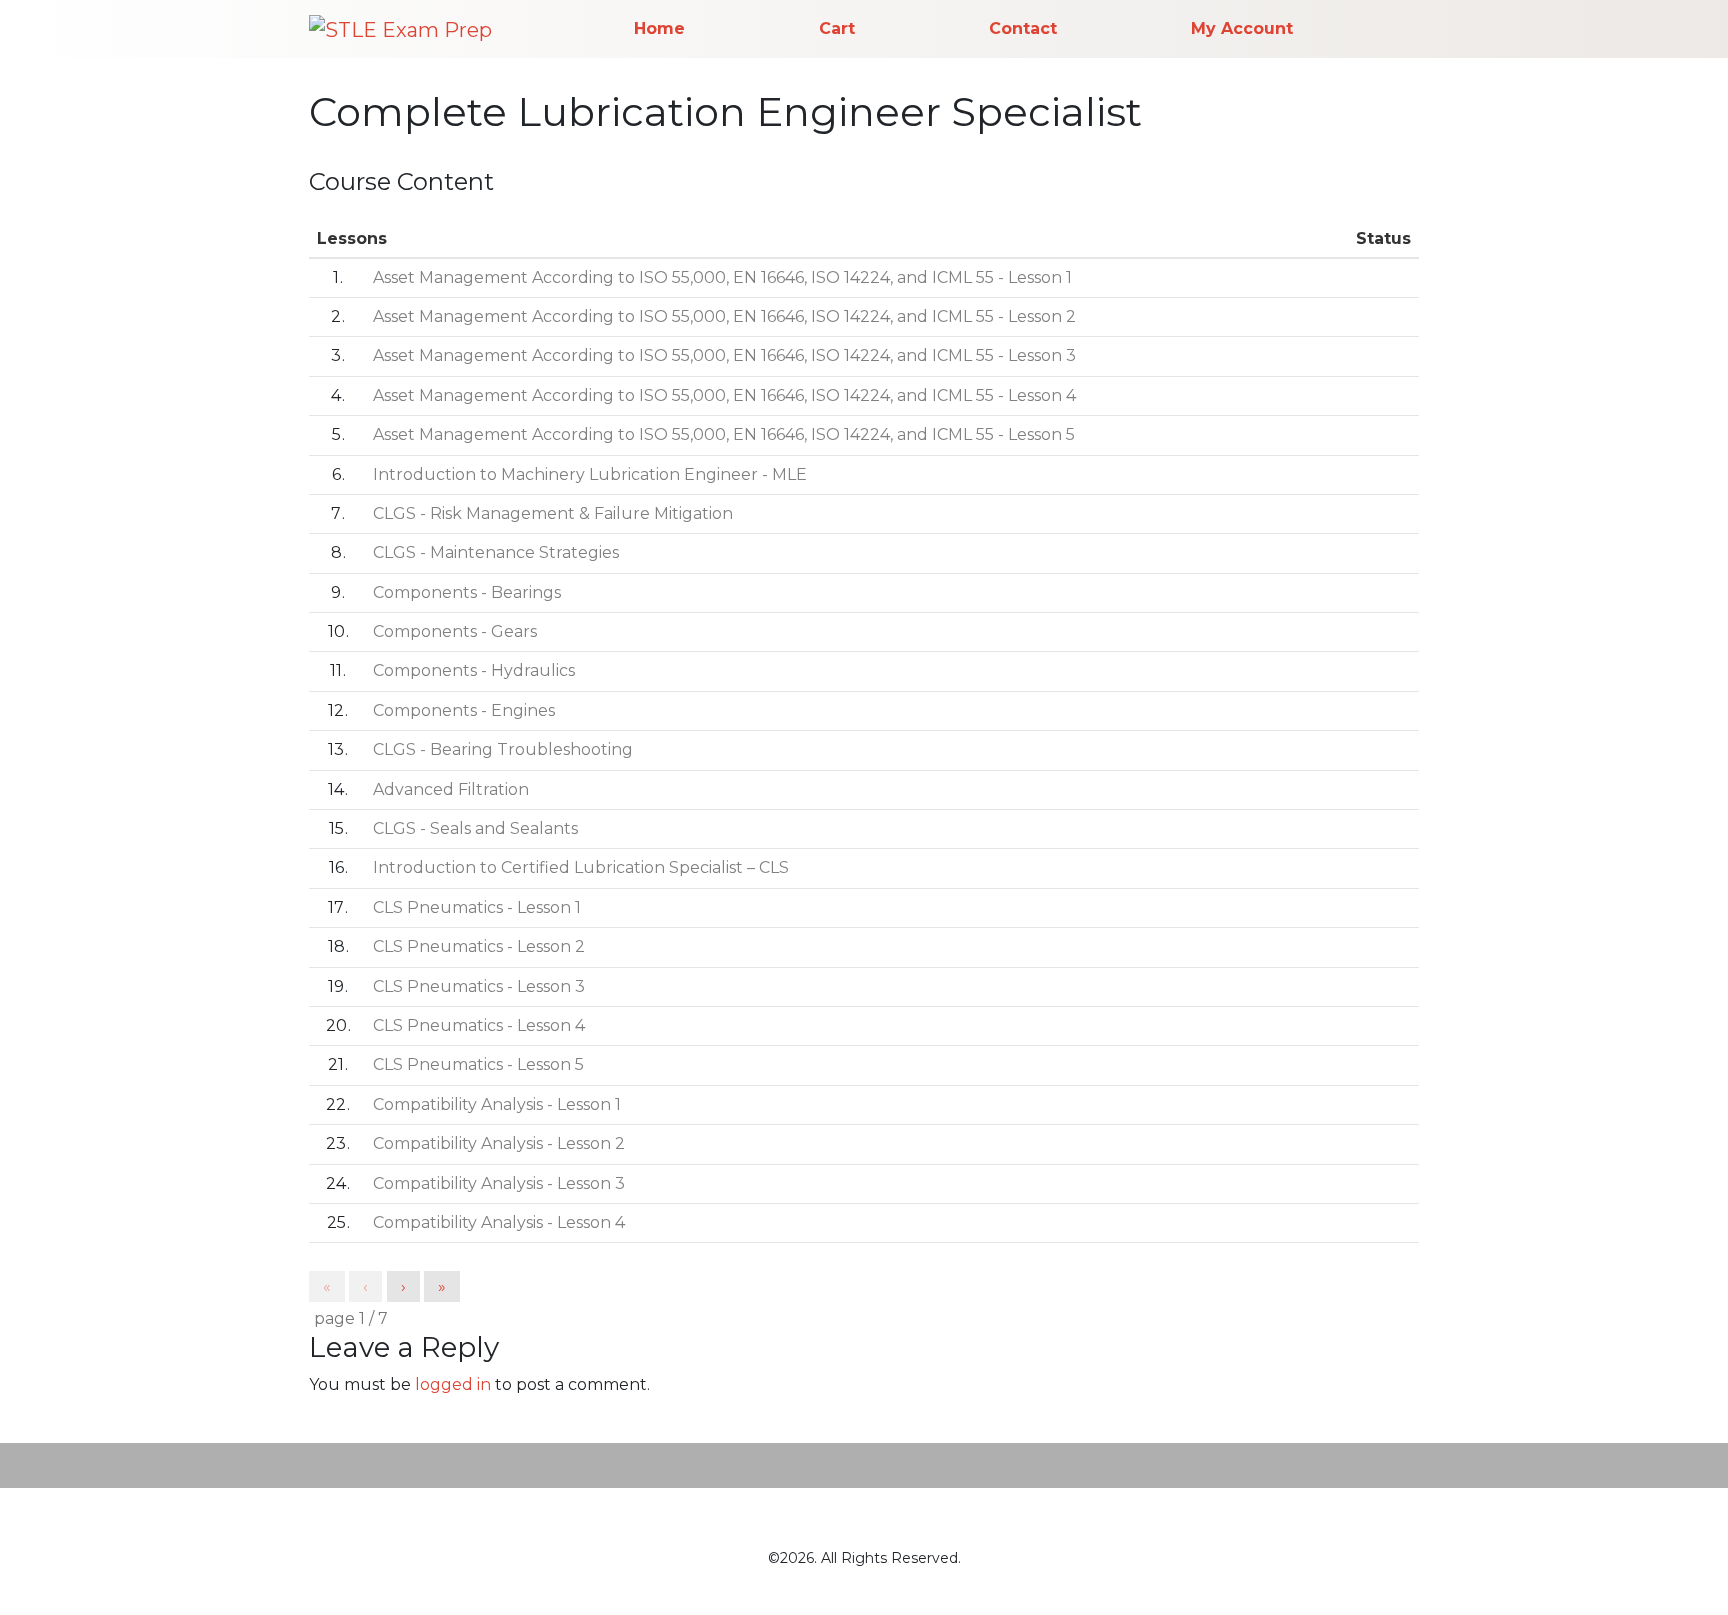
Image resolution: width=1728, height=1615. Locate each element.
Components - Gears (455, 631)
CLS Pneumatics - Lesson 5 (478, 1064)
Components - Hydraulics (474, 670)
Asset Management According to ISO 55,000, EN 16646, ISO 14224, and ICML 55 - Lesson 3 (724, 355)
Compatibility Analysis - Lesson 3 (499, 1183)
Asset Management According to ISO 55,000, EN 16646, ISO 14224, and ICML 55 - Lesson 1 (722, 277)
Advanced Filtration (451, 789)
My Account (1242, 28)
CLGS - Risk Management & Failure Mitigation (553, 513)
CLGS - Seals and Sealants (475, 828)
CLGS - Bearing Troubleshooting (503, 749)
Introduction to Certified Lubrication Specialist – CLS (581, 867)
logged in (453, 1384)
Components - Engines (464, 710)
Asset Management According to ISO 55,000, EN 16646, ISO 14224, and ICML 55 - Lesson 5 (724, 434)
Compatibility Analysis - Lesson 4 (499, 1222)
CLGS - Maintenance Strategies (496, 552)
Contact (1023, 28)
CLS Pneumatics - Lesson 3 (479, 986)
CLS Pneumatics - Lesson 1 (477, 907)
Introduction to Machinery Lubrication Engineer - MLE (590, 474)
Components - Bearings (467, 592)
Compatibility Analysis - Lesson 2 (499, 1143)
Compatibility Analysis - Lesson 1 (497, 1104)
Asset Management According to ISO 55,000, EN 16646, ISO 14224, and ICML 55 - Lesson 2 (724, 316)
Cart (837, 28)
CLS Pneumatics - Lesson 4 (479, 1025)
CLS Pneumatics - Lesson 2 (479, 946)
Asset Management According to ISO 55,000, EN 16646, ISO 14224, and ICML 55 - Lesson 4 (724, 395)
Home (659, 28)
